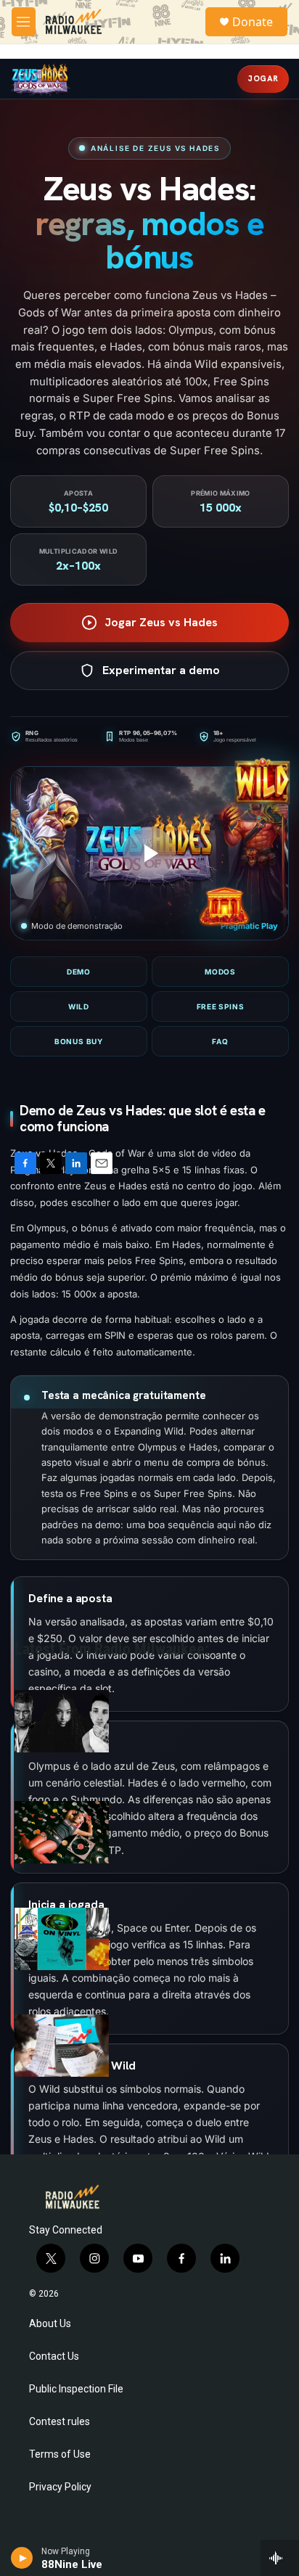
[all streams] (280, 2558)
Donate (253, 22)
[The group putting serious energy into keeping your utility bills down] (62, 2046)
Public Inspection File (76, 2389)
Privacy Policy (60, 2487)
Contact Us (54, 2356)
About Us (50, 2324)
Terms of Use (60, 2454)
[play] (22, 2558)
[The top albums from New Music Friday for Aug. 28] (62, 1939)
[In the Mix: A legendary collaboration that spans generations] (62, 1721)
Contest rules (60, 2422)
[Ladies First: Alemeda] (62, 1832)
